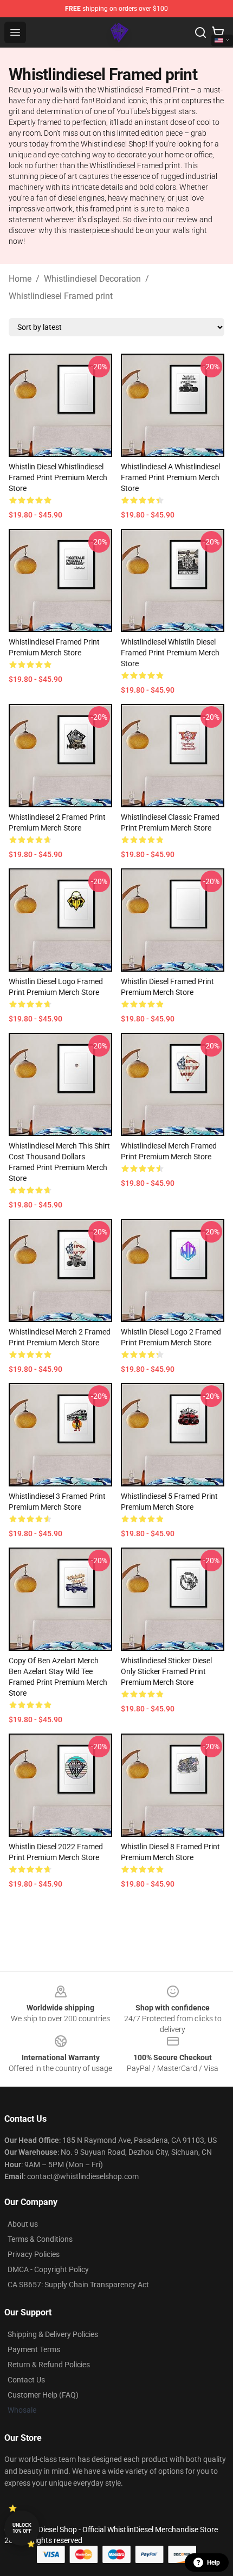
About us (23, 2224)
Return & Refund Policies (49, 2365)
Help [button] (213, 2562)
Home (20, 279)
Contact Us (26, 2380)
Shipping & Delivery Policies (53, 2334)
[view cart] (218, 32)
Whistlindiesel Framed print (61, 296)
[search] (200, 32)
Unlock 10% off (22, 2528)
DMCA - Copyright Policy (48, 2269)
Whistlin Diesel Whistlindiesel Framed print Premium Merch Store (58, 477)
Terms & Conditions (40, 2239)
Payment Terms (34, 2349)
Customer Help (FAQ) (43, 2395)
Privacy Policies (34, 2254)
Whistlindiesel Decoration (92, 279)
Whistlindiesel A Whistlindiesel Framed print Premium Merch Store (170, 477)
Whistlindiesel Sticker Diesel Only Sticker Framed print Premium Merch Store (166, 1671)
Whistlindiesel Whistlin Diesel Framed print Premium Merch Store (170, 653)
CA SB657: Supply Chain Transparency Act (78, 2285)
